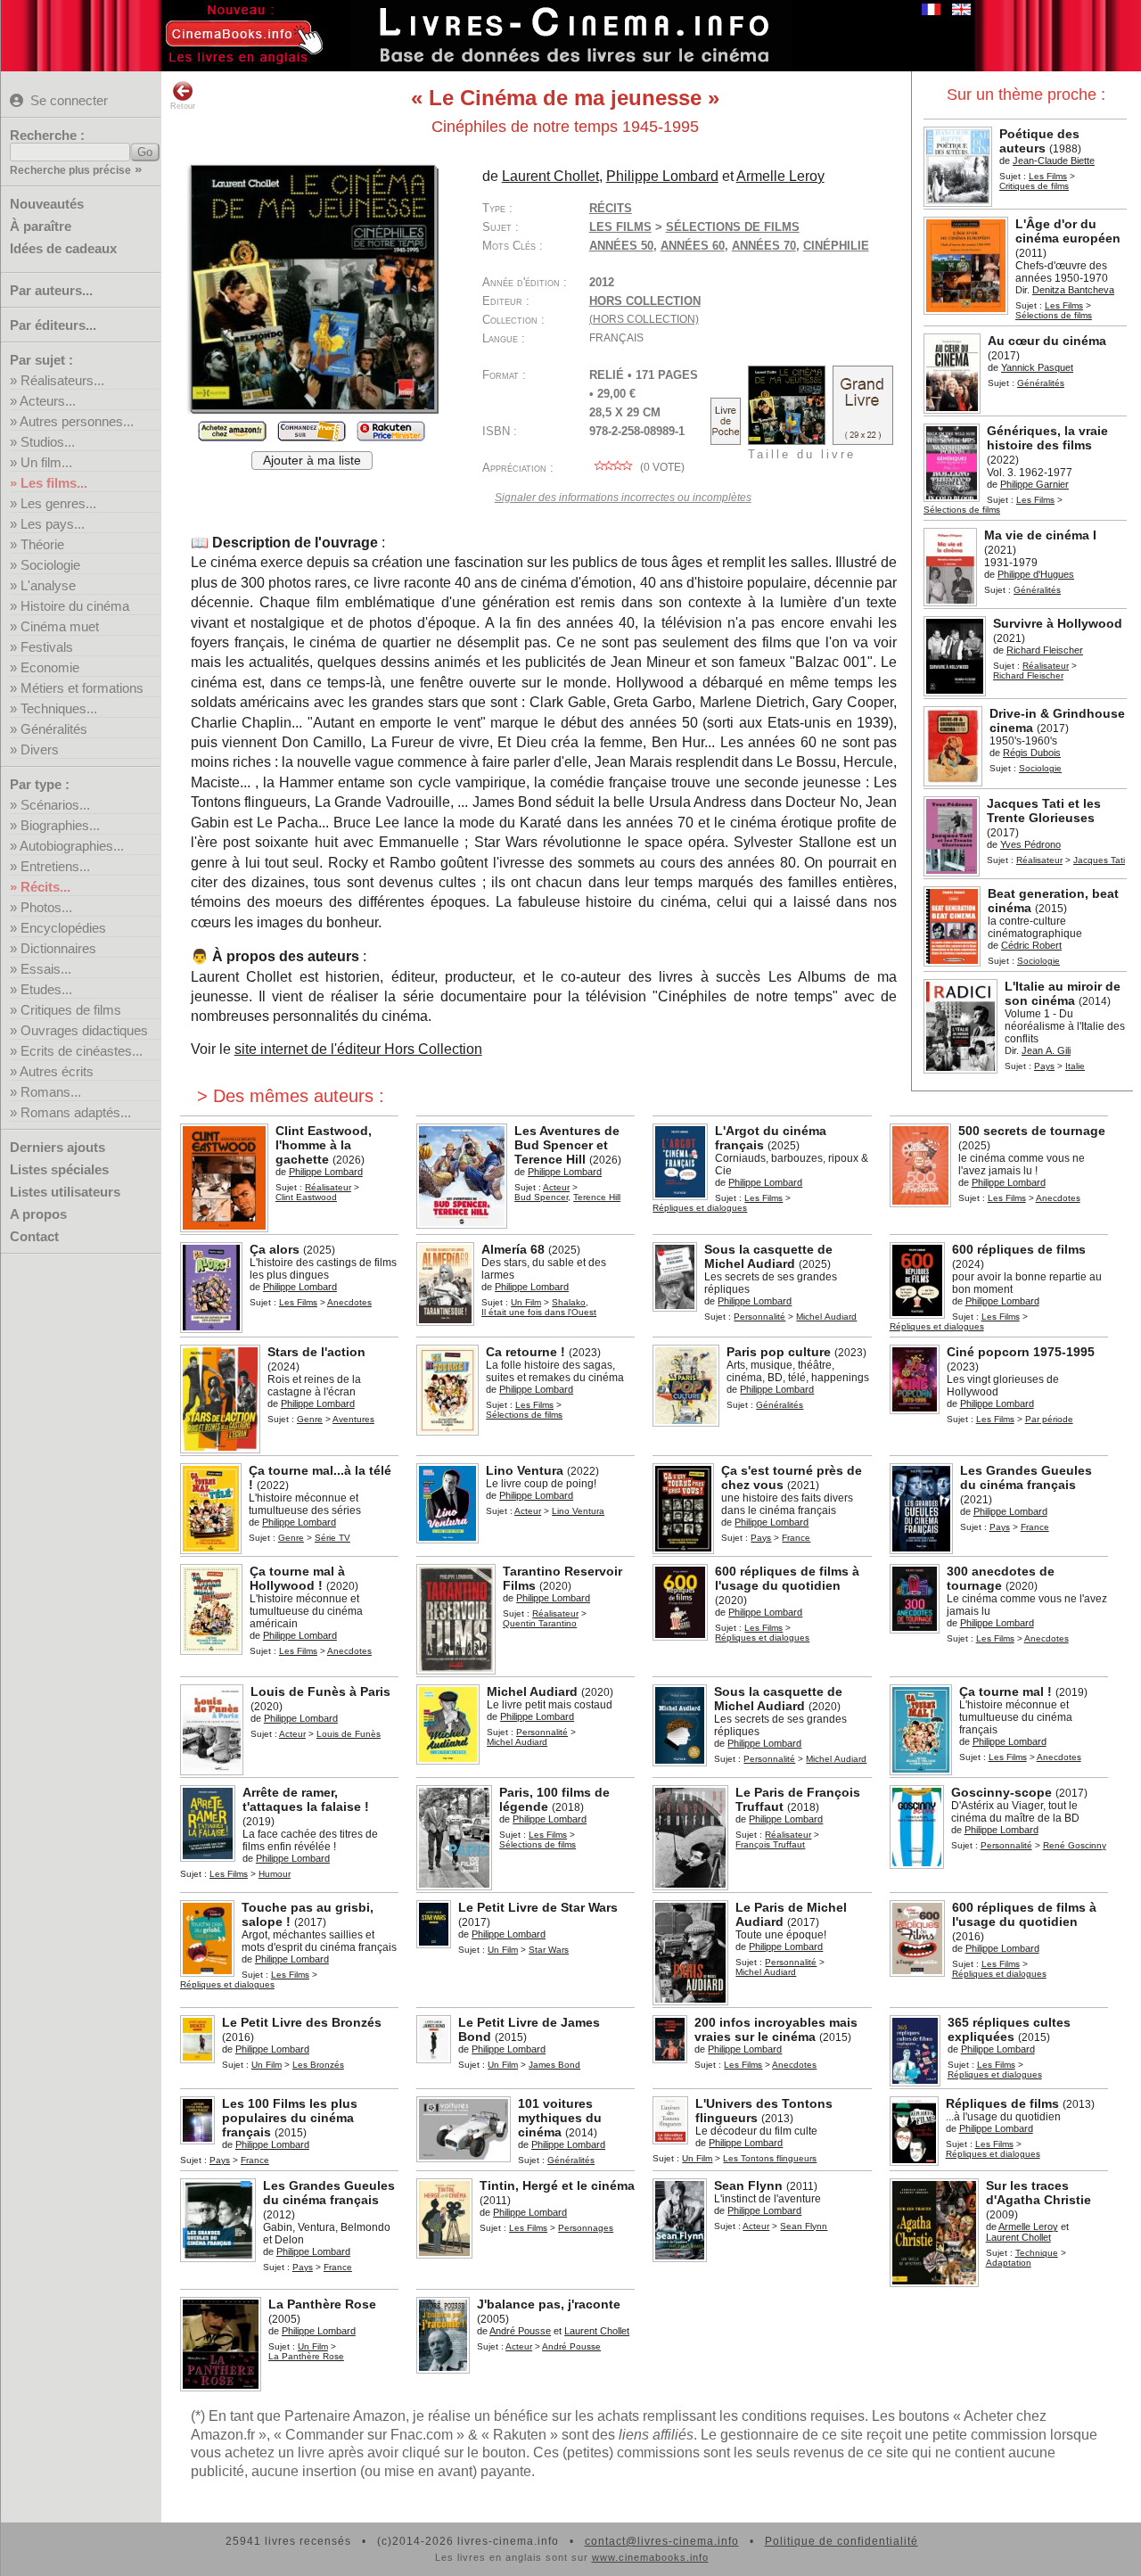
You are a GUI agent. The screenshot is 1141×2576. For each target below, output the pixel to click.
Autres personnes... (77, 421)
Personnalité (759, 1317)
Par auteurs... (51, 290)
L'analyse (48, 585)
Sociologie (50, 565)
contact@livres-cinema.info (662, 2541)
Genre (310, 1419)
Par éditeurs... (53, 325)
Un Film (526, 1302)
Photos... (46, 907)
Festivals (47, 647)
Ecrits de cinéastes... (82, 1051)
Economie (50, 667)
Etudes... (46, 989)
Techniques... (59, 708)
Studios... (48, 442)
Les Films (1048, 176)
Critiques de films (71, 1010)
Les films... (54, 483)
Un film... (46, 462)
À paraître (41, 226)
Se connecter (69, 100)
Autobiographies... (72, 846)
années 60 (693, 246)
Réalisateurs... (62, 380)
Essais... (46, 969)
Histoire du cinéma (75, 606)
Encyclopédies (63, 928)
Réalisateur (1046, 666)
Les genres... (58, 503)
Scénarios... (55, 805)
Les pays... (53, 524)
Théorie (42, 544)
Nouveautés (47, 204)
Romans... (51, 1092)
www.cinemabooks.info (650, 2557)
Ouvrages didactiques (84, 1030)
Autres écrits (57, 1071)
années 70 (764, 246)
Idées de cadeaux (63, 248)
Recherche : (47, 135)
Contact (34, 1236)
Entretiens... (55, 866)
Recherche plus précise (70, 170)
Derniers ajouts (57, 1147)
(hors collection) (644, 319)
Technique (1037, 2253)
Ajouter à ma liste (312, 461)
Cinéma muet (60, 626)
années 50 (621, 246)
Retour (183, 106)
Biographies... (60, 825)
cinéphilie (836, 246)
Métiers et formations (82, 688)
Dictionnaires (58, 948)
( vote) (661, 467)
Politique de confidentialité (841, 2541)
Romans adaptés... (76, 1112)
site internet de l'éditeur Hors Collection (358, 1049)
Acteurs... (48, 401)
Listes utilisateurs (65, 1192)
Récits (611, 208)
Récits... (45, 887)
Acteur (556, 1187)
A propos (38, 1214)
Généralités (54, 729)
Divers (40, 749)
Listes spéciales (59, 1169)
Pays (1044, 1066)
